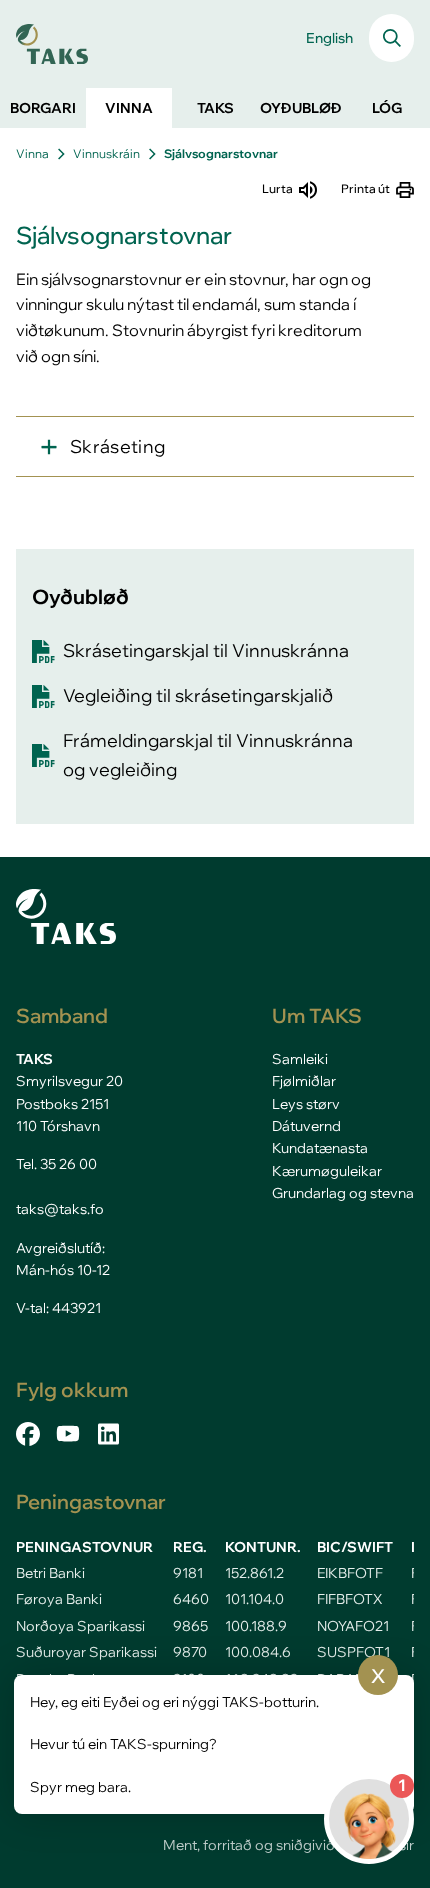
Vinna (32, 153)
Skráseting (118, 446)
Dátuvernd (306, 1126)
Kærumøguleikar (327, 1171)
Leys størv (306, 1104)
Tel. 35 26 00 (56, 1164)
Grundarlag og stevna (343, 1193)
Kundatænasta (320, 1148)
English (329, 38)
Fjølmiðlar (304, 1081)
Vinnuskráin (106, 153)
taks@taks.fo (60, 1209)
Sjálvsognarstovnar (221, 153)
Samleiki (300, 1059)
